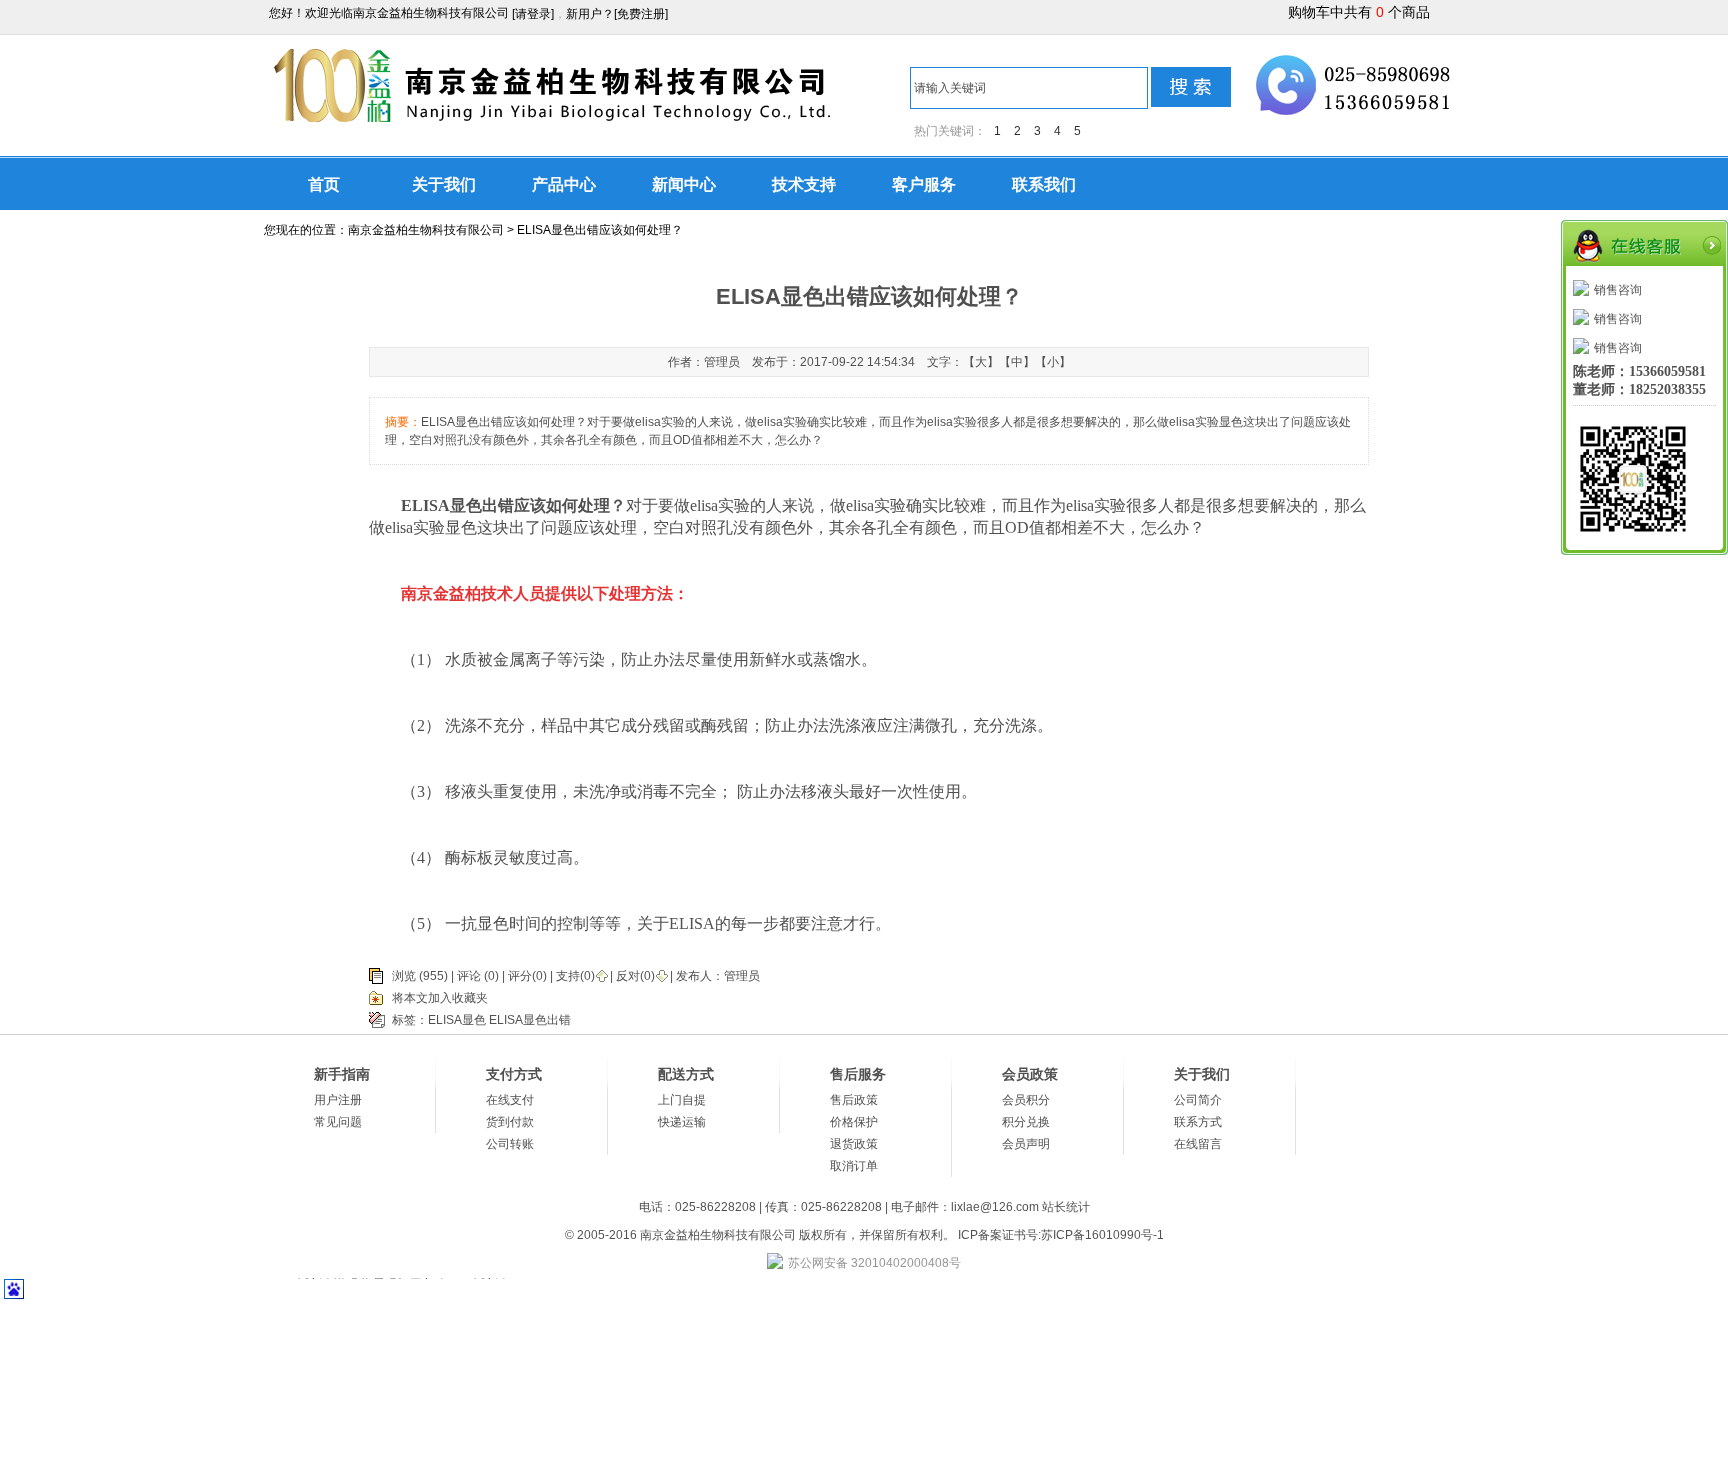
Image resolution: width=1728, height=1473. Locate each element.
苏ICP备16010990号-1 (1102, 1235)
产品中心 (564, 184)
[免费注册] (641, 14)
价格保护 (854, 1122)
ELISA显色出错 (530, 1020)
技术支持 (804, 184)
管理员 (742, 976)
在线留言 (1198, 1144)
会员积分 (1026, 1100)
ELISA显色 (457, 1020)
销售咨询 (1618, 290)
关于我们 (444, 184)
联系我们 (1044, 184)
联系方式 (1198, 1122)
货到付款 (510, 1122)
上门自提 (682, 1100)
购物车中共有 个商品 (1359, 12)
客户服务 (924, 184)
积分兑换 (1026, 1122)
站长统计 (1066, 1207)
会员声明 (1026, 1144)
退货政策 (854, 1144)
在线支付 (510, 1100)
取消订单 (854, 1166)
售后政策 (854, 1100)
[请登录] (533, 14)
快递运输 (682, 1122)
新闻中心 (684, 184)
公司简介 (1198, 1100)
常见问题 (338, 1122)
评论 (469, 976)
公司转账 (510, 1144)
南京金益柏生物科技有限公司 (426, 230)
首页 (324, 184)
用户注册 (338, 1100)
